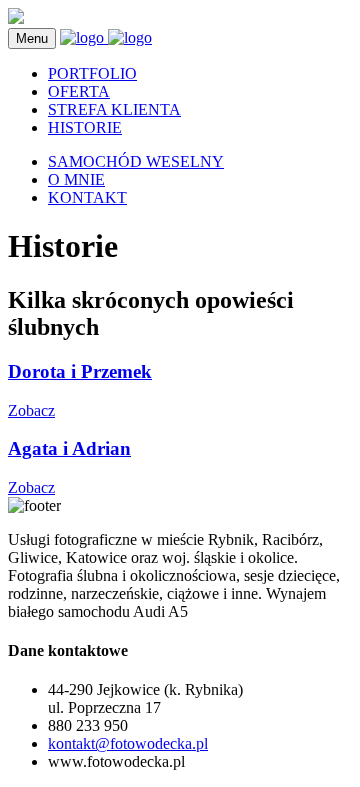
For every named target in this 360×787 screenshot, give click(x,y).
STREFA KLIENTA (114, 109)
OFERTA (79, 91)
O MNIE (76, 179)
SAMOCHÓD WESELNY (136, 161)
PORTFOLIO (92, 73)
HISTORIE (85, 127)
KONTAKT (87, 197)
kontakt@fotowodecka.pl (128, 743)
